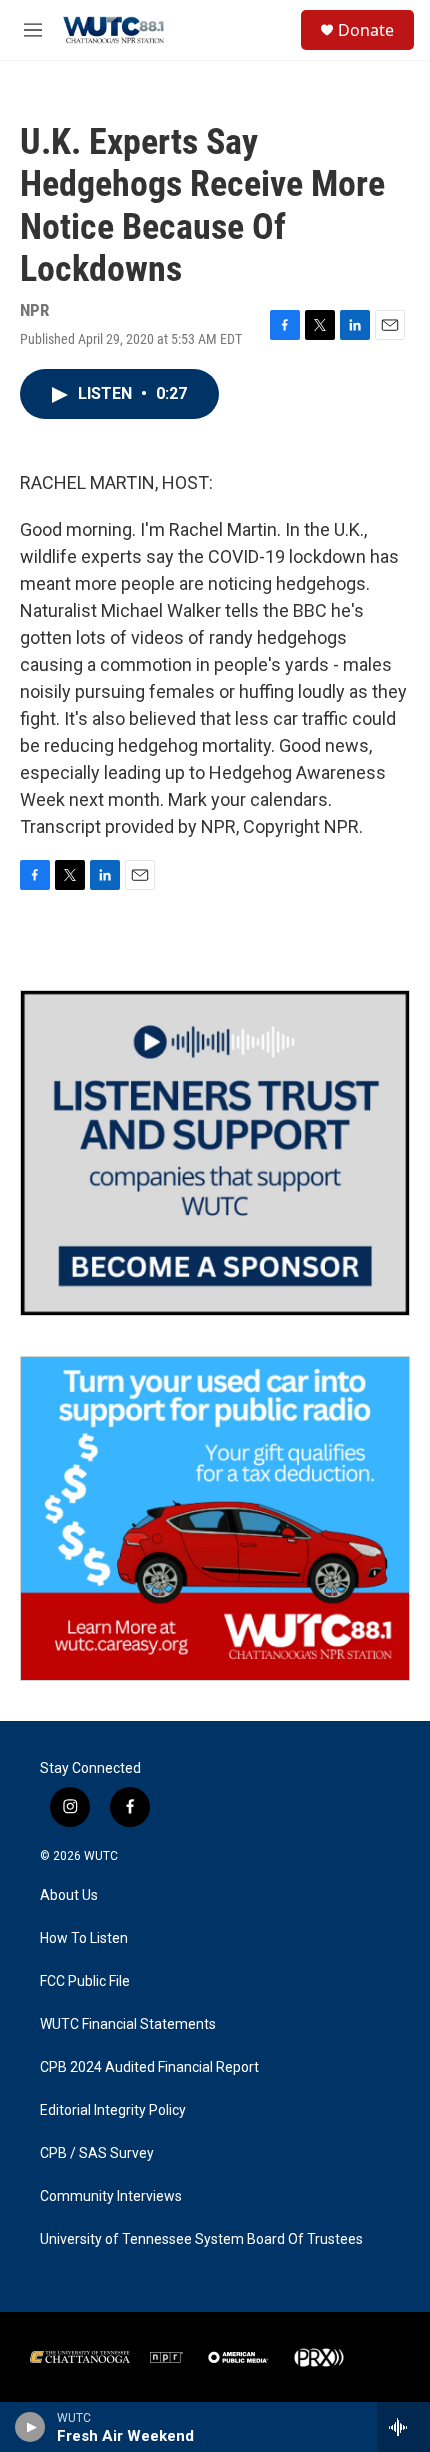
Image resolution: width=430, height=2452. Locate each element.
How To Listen (84, 1938)
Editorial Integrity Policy (113, 2110)
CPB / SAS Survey (97, 2153)
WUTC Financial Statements (128, 2024)
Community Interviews (111, 2196)
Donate (366, 30)
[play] (30, 2427)
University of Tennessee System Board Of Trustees (201, 2239)
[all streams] (403, 2427)
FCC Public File (85, 1981)
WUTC (101, 1856)
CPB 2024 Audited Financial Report (149, 2067)
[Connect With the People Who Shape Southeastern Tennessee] (215, 1152)
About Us (69, 1895)
